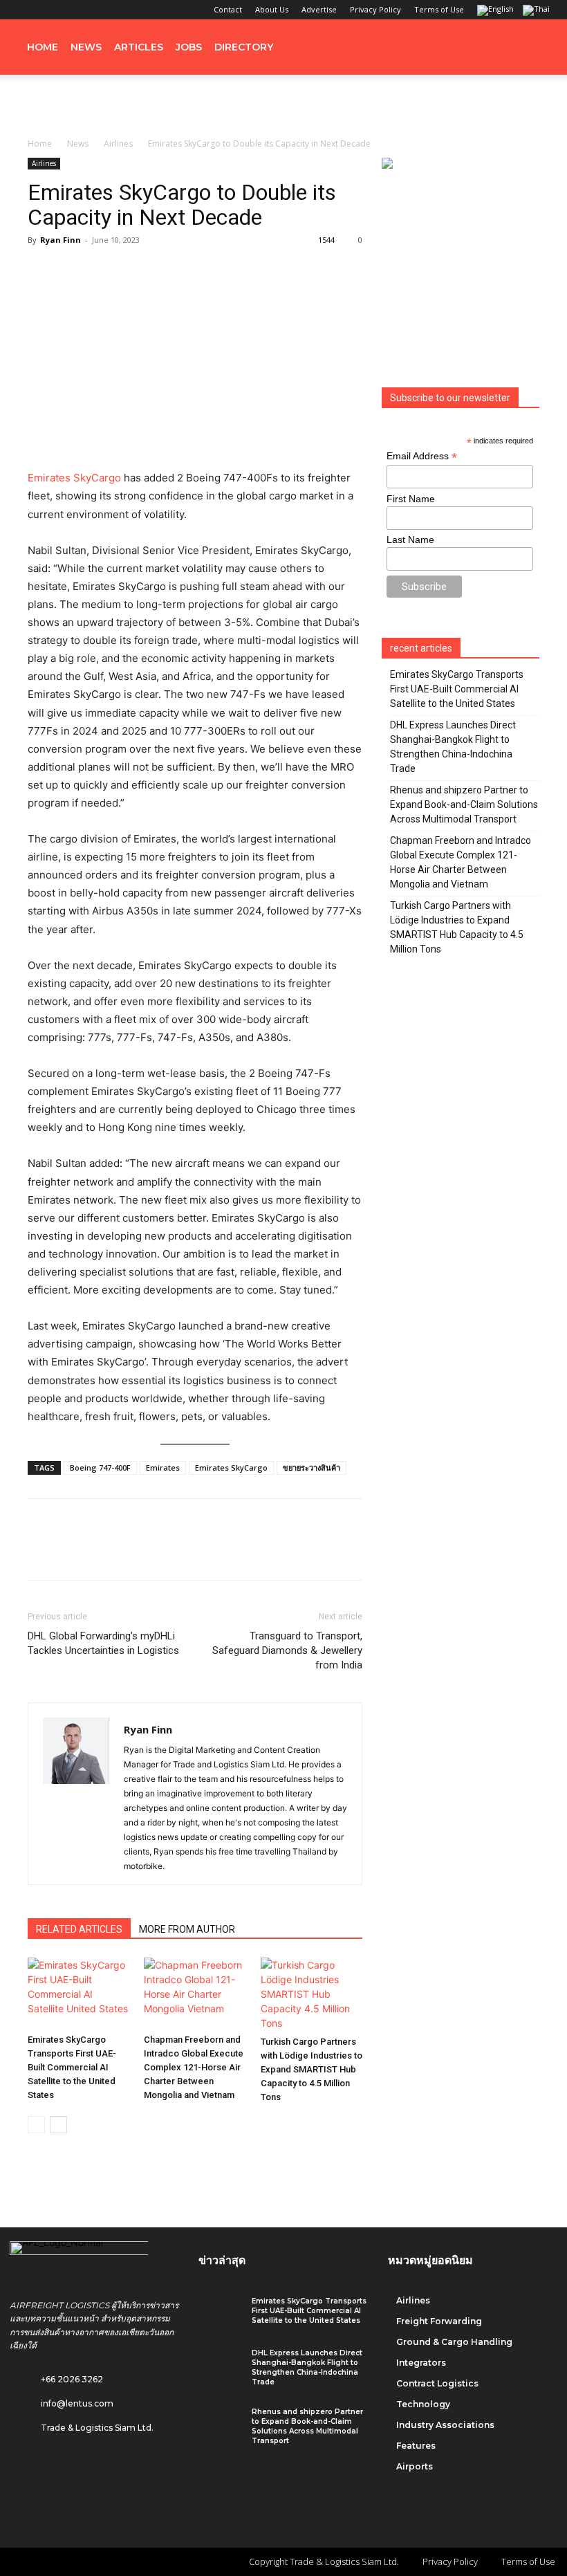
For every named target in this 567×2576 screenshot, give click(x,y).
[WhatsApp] (137, 1552)
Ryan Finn (61, 240)
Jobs (189, 47)
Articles (139, 47)
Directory (244, 47)
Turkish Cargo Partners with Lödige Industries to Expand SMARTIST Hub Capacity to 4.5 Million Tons (312, 2069)
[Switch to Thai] (538, 11)
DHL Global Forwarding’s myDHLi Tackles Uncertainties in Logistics (103, 1643)
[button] (537, 47)
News (86, 47)
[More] (233, 1552)
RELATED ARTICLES (79, 1929)
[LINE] (105, 1552)
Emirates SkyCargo (74, 478)
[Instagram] (47, 10)
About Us (272, 9)
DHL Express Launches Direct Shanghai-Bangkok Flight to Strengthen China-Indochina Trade (453, 747)
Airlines (118, 144)
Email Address (422, 456)
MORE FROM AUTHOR (187, 1929)
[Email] (201, 1552)
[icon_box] (62, 2400)
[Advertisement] (283, 105)
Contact (228, 9)
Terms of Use (439, 9)
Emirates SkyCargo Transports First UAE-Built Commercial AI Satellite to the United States (72, 2067)
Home (43, 47)
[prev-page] (36, 2125)
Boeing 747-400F (100, 1468)
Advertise (319, 9)
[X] (93, 10)
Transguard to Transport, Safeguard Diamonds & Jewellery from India (287, 1650)
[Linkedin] (70, 10)
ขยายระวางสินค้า (312, 1468)
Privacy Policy (375, 9)
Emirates (163, 1468)
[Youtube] (115, 10)
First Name (411, 499)
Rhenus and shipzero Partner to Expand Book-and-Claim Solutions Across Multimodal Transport (464, 804)
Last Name (410, 540)
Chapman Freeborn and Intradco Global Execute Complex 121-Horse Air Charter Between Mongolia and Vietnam (194, 2067)
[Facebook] (24, 10)
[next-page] (58, 2125)
